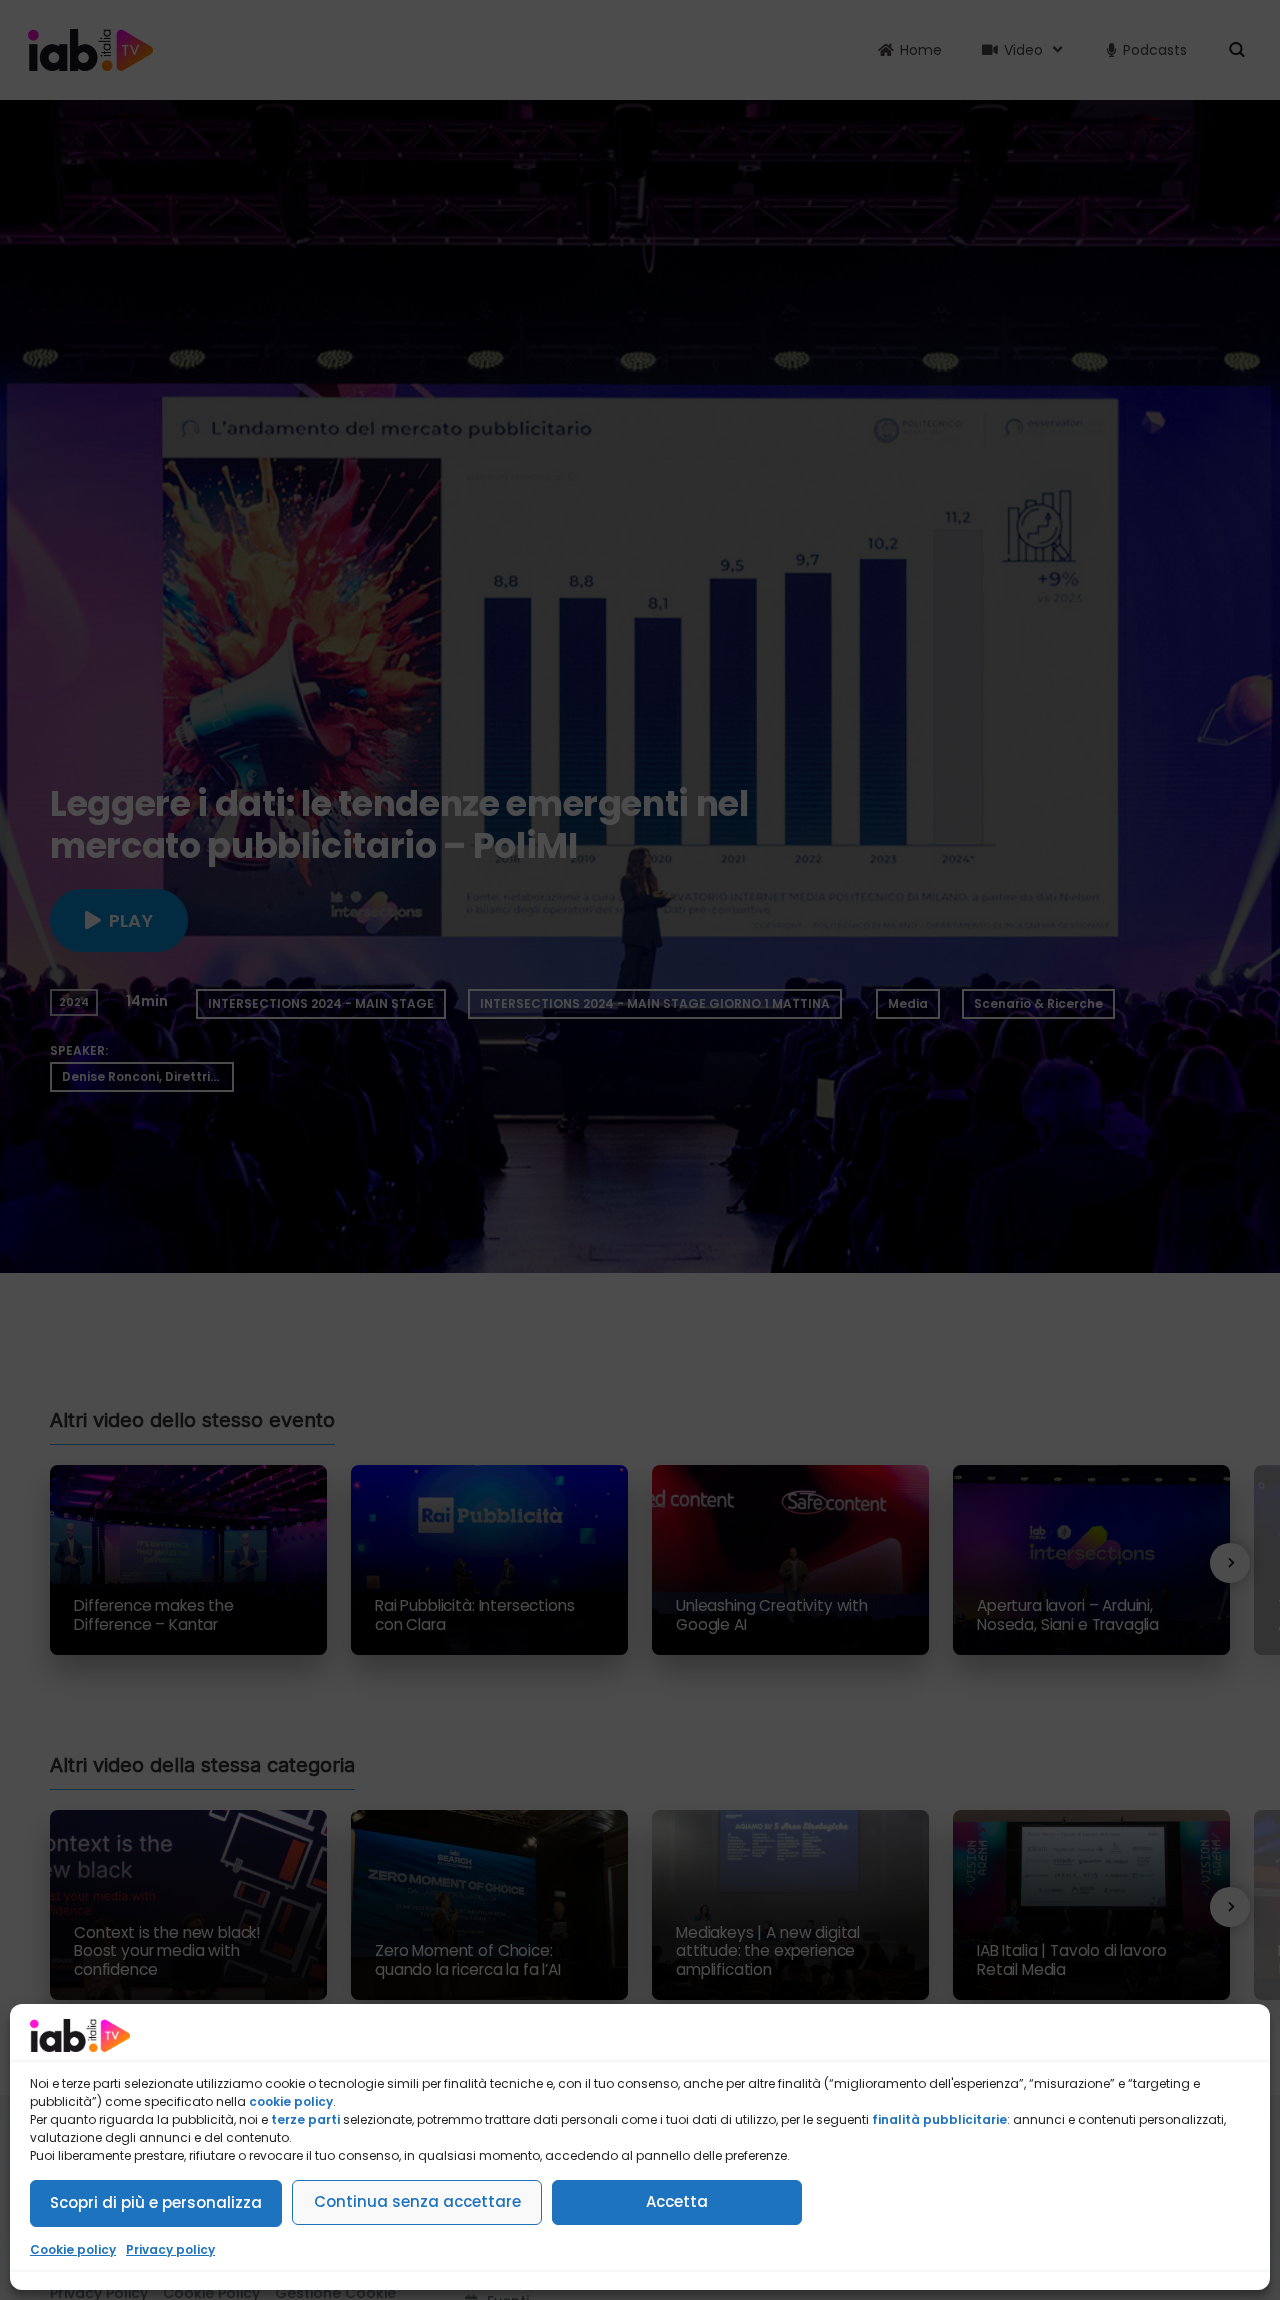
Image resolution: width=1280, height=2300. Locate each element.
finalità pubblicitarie (939, 2119)
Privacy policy (170, 2249)
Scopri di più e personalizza (156, 2202)
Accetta (677, 2201)
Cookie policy (73, 2249)
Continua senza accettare (417, 2201)
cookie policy (291, 2101)
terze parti (305, 2119)
